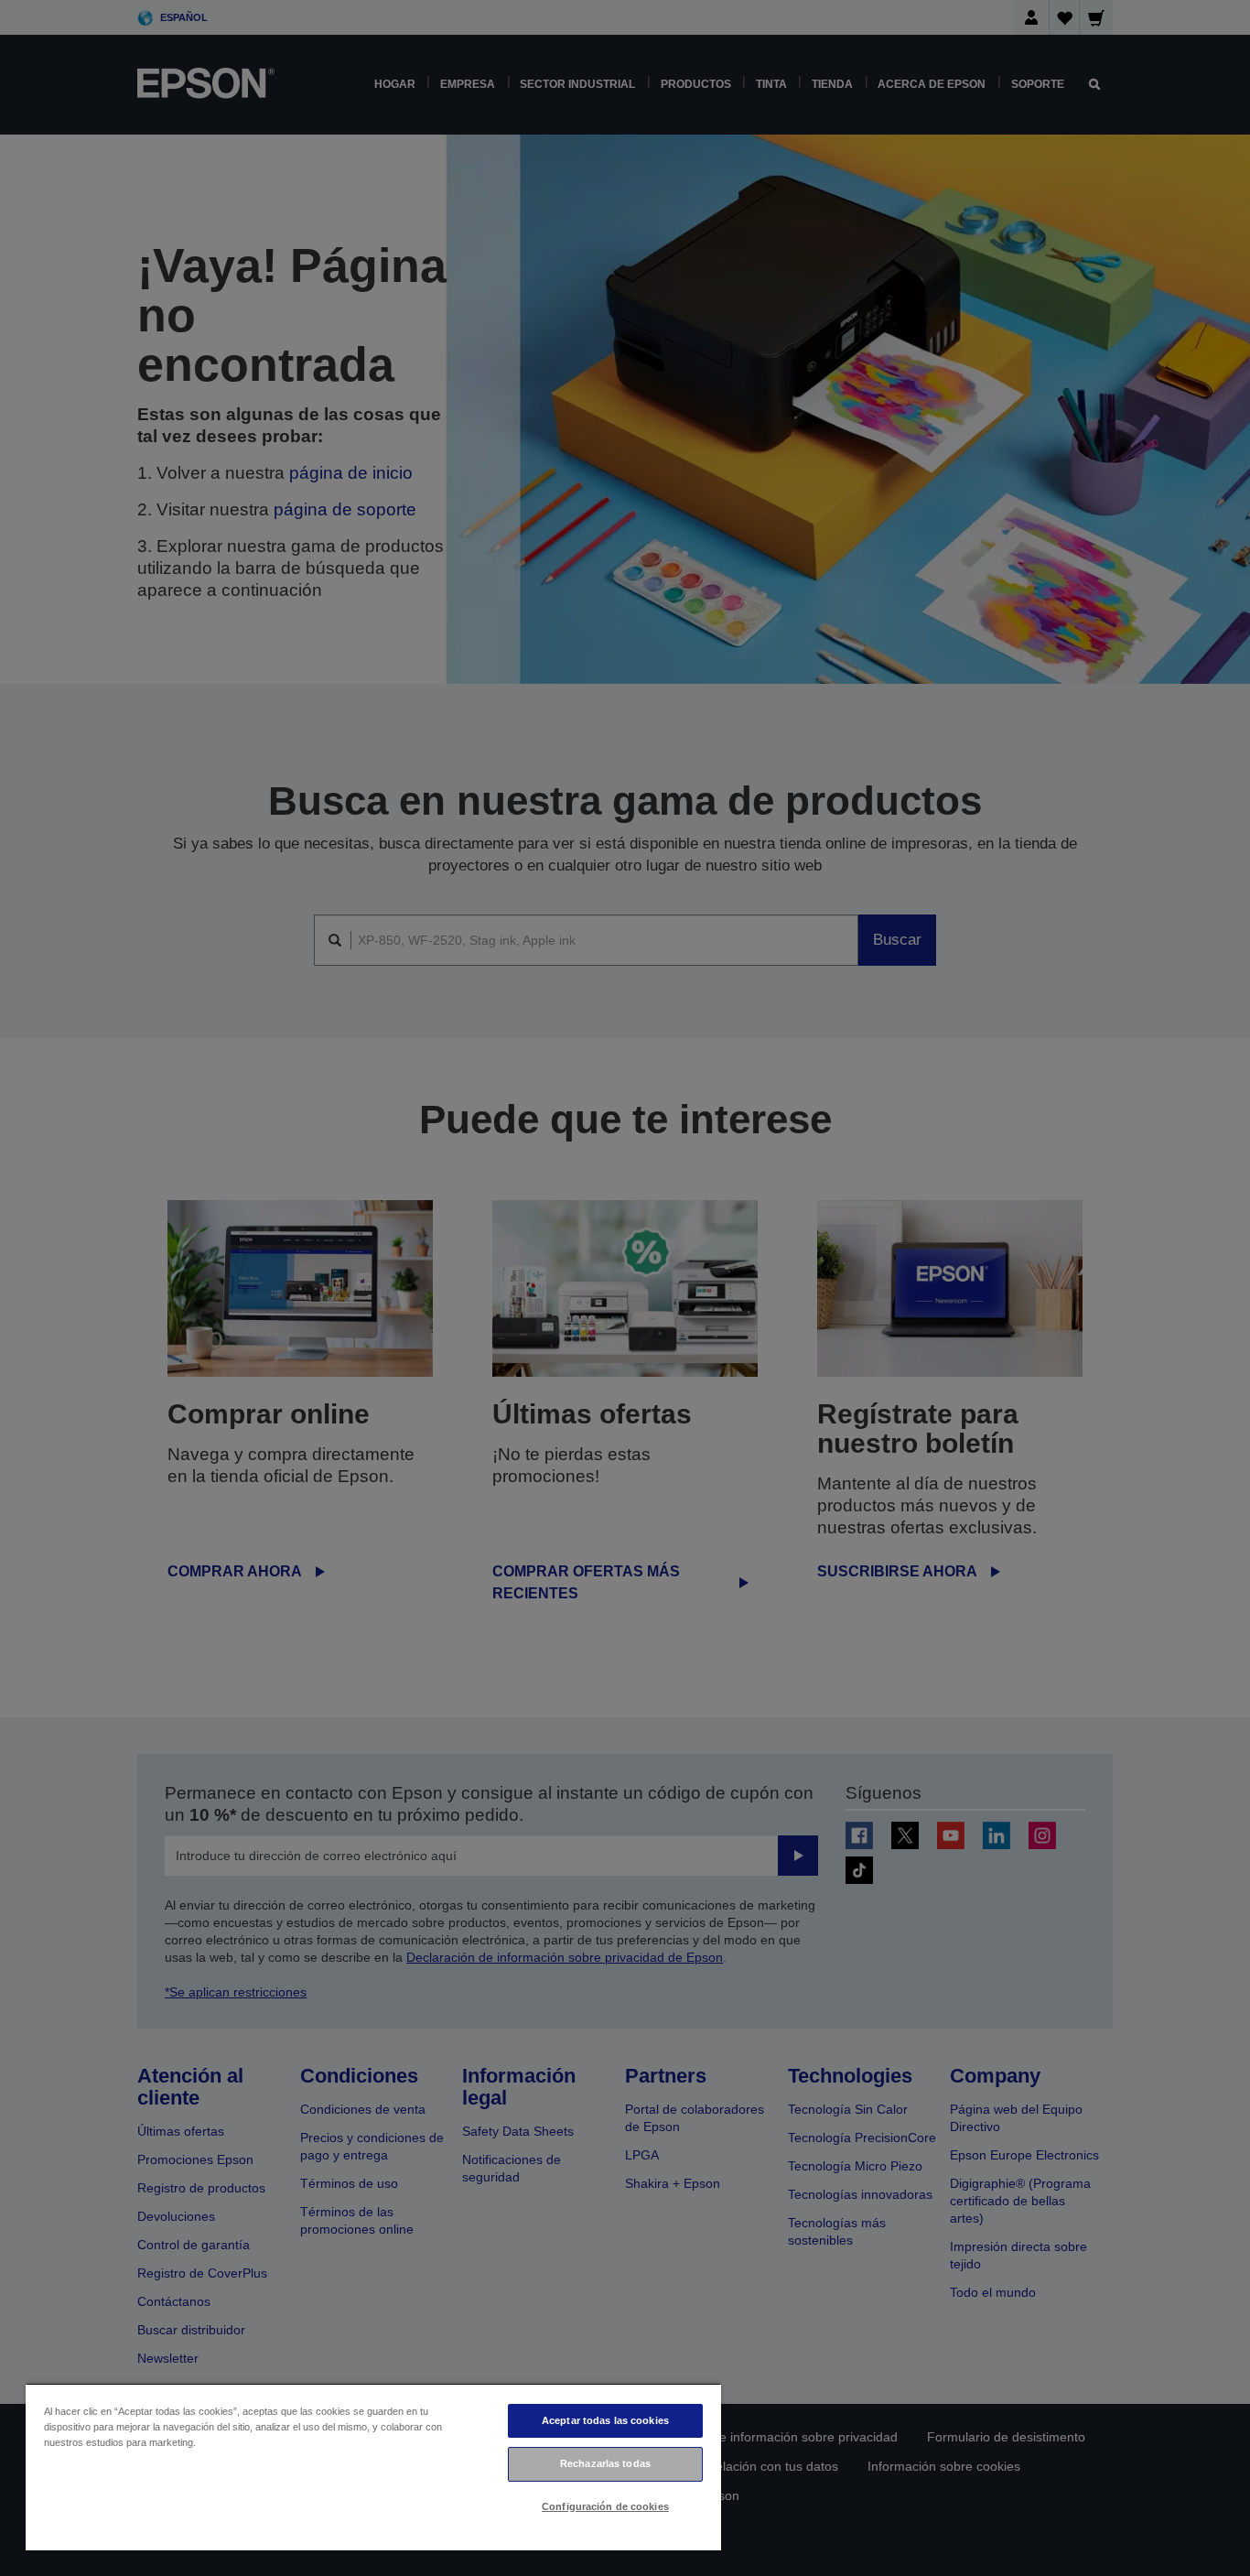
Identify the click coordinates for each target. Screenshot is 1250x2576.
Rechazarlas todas (605, 2463)
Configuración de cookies (605, 2506)
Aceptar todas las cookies (605, 2420)
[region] (373, 2467)
